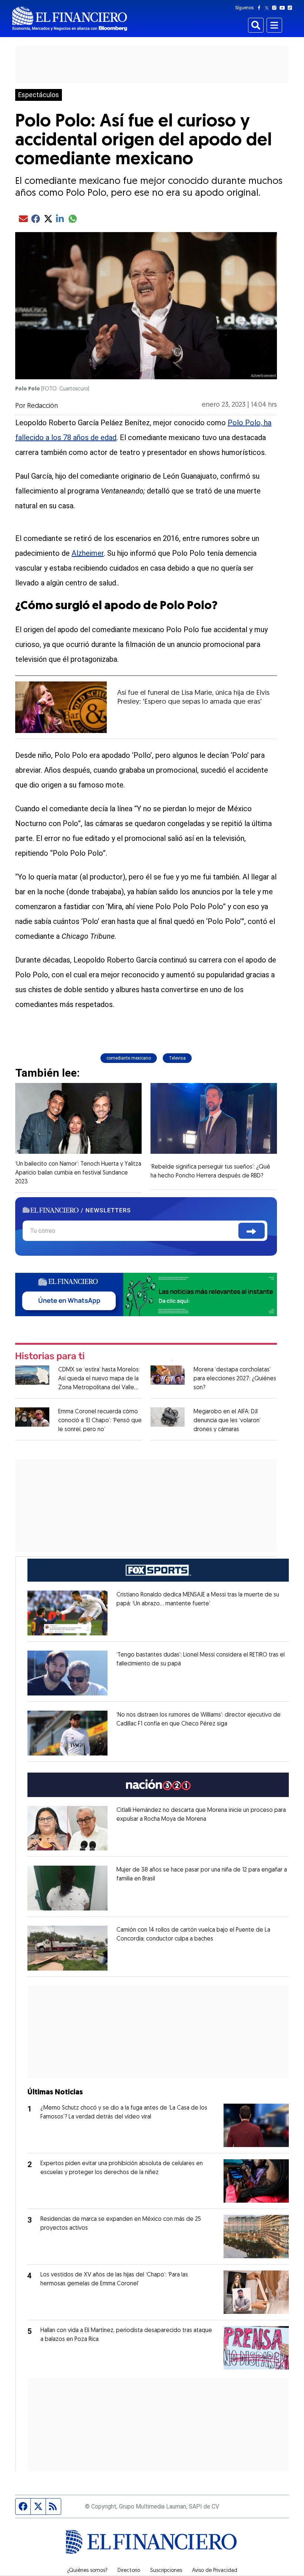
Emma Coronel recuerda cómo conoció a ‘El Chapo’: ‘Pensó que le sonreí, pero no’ (100, 1421)
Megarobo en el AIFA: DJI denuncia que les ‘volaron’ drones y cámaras (227, 1421)
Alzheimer (88, 553)
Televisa (177, 1058)
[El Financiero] (70, 19)
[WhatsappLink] (146, 1294)
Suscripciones (166, 2571)
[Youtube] (284, 8)
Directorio (129, 2571)
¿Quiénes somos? (87, 2571)
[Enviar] (252, 1231)
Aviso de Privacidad (215, 2571)
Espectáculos (39, 95)
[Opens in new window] (67, 1613)
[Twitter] (268, 8)
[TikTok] (291, 8)
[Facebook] (261, 8)
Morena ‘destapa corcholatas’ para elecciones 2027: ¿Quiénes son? (235, 1379)
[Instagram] (276, 8)
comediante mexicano (129, 1058)
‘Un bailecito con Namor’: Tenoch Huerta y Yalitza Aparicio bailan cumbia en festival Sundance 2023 (78, 1173)
